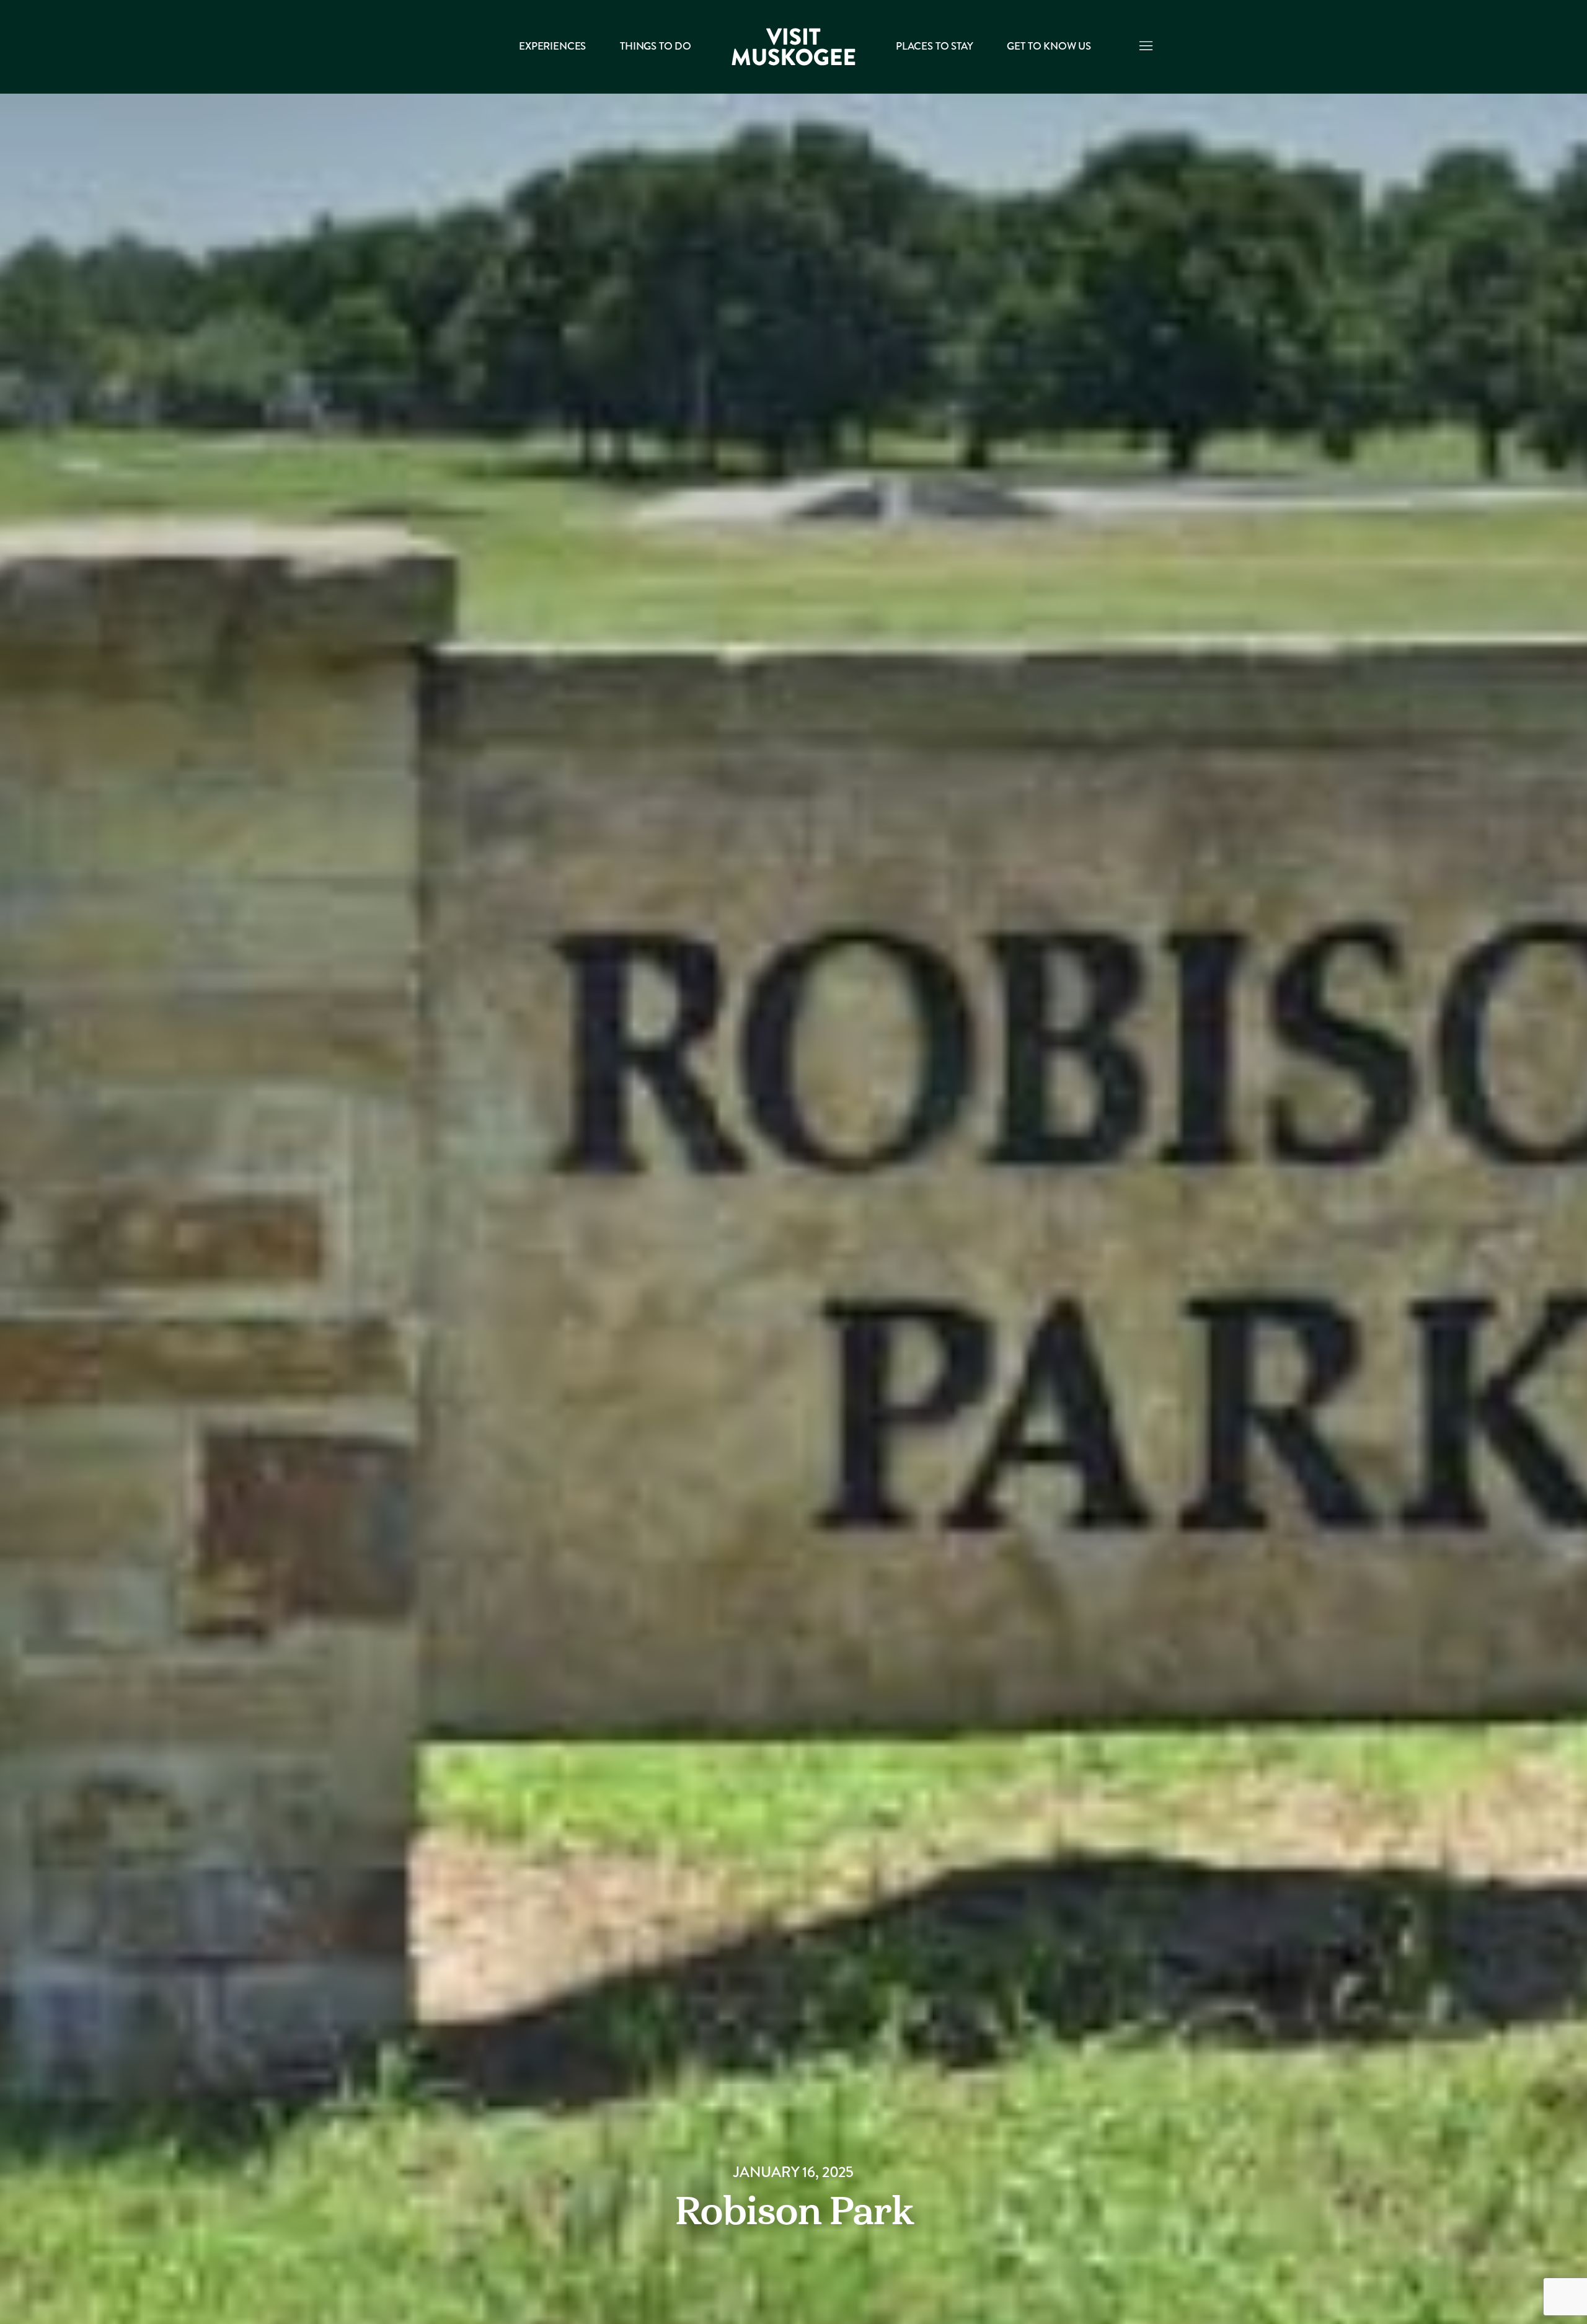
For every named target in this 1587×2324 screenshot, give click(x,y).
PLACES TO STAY (934, 46)
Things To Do (656, 46)
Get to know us (1049, 46)
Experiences (552, 46)
